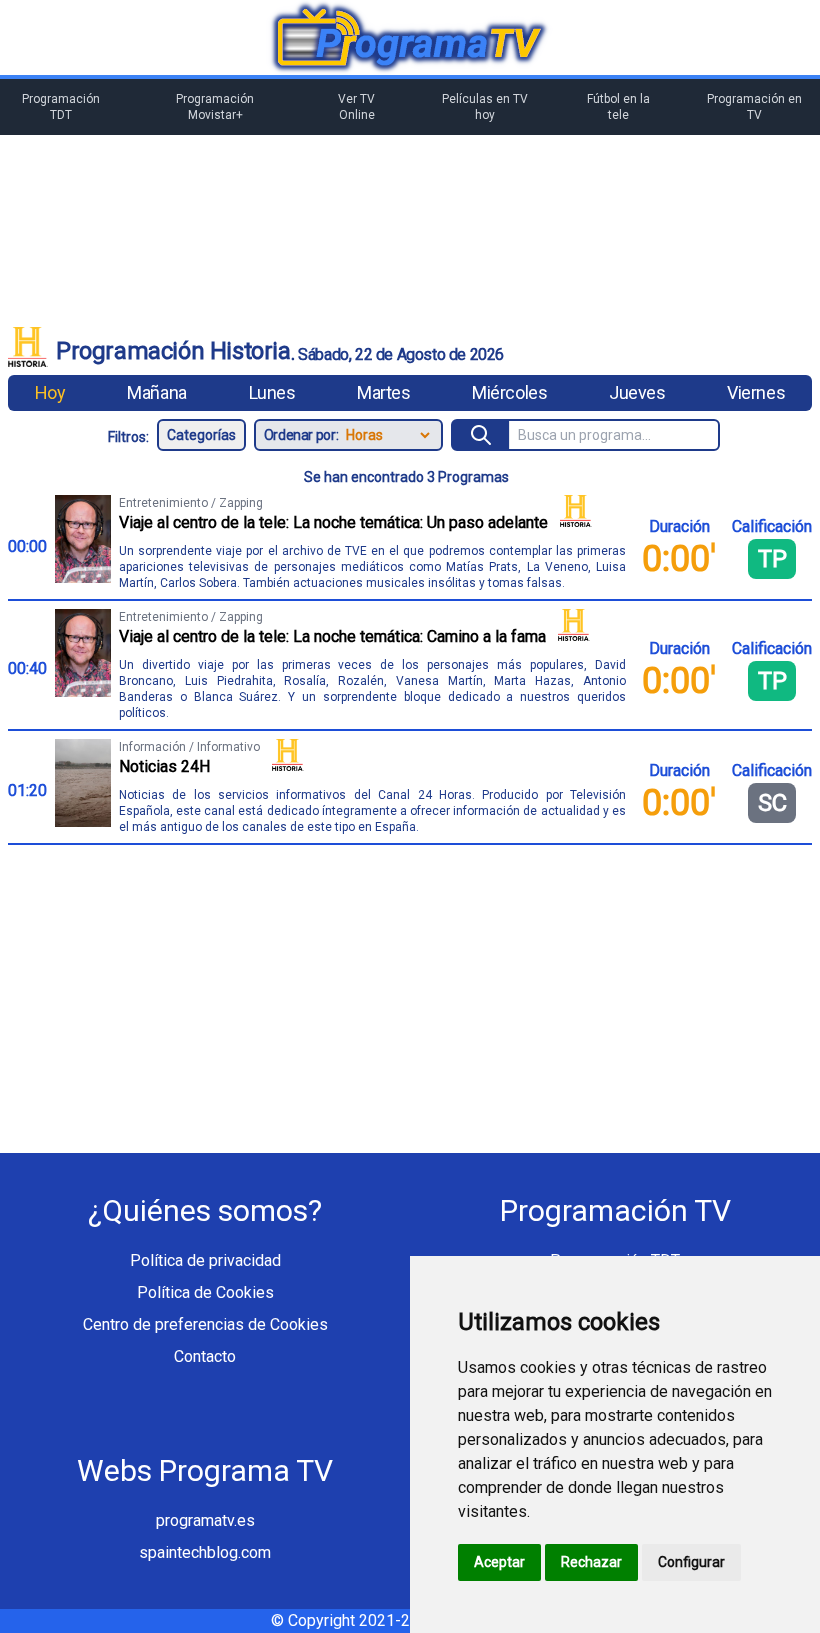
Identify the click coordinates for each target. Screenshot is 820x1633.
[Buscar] (481, 435)
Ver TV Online (356, 107)
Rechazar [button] (591, 1562)
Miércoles (509, 392)
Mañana (156, 392)
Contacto (205, 1356)
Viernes (756, 392)
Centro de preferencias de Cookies (205, 1324)
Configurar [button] (691, 1562)
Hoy (50, 392)
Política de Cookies (205, 1292)
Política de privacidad (205, 1260)
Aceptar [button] (499, 1562)
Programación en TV (754, 107)
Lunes (272, 392)
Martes (383, 392)
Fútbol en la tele (618, 107)
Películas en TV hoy (485, 107)
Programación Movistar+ (215, 107)
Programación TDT (61, 107)
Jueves (637, 392)
